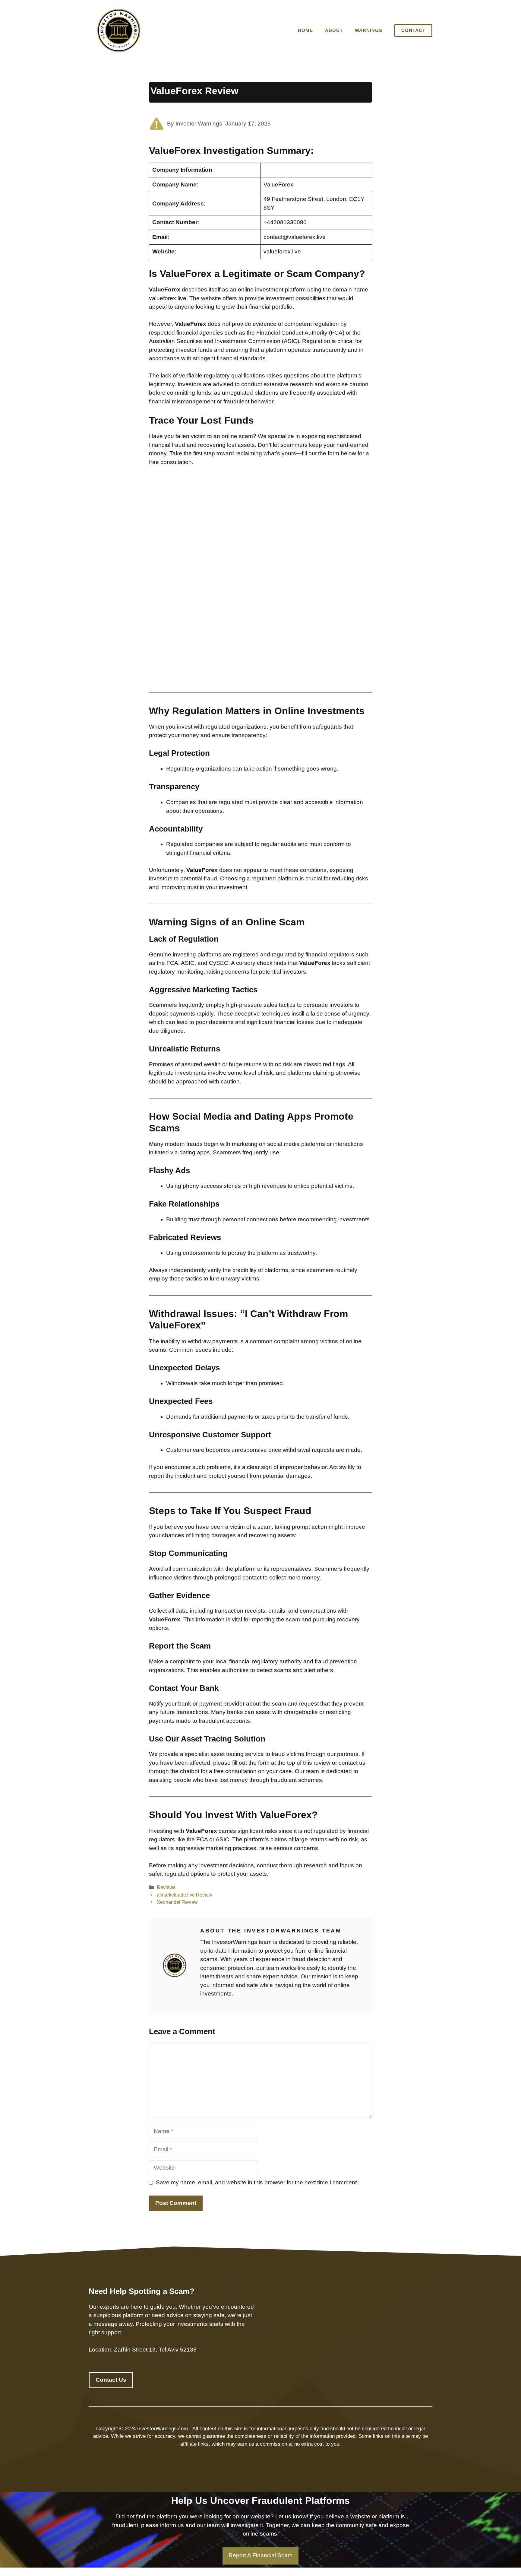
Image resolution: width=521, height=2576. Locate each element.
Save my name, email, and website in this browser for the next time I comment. (257, 2182)
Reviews (166, 1887)
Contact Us (111, 2380)
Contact (413, 30)
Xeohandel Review (177, 1902)
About (334, 30)
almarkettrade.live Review (185, 1895)
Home (305, 30)
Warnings (369, 30)
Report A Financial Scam (260, 2555)
